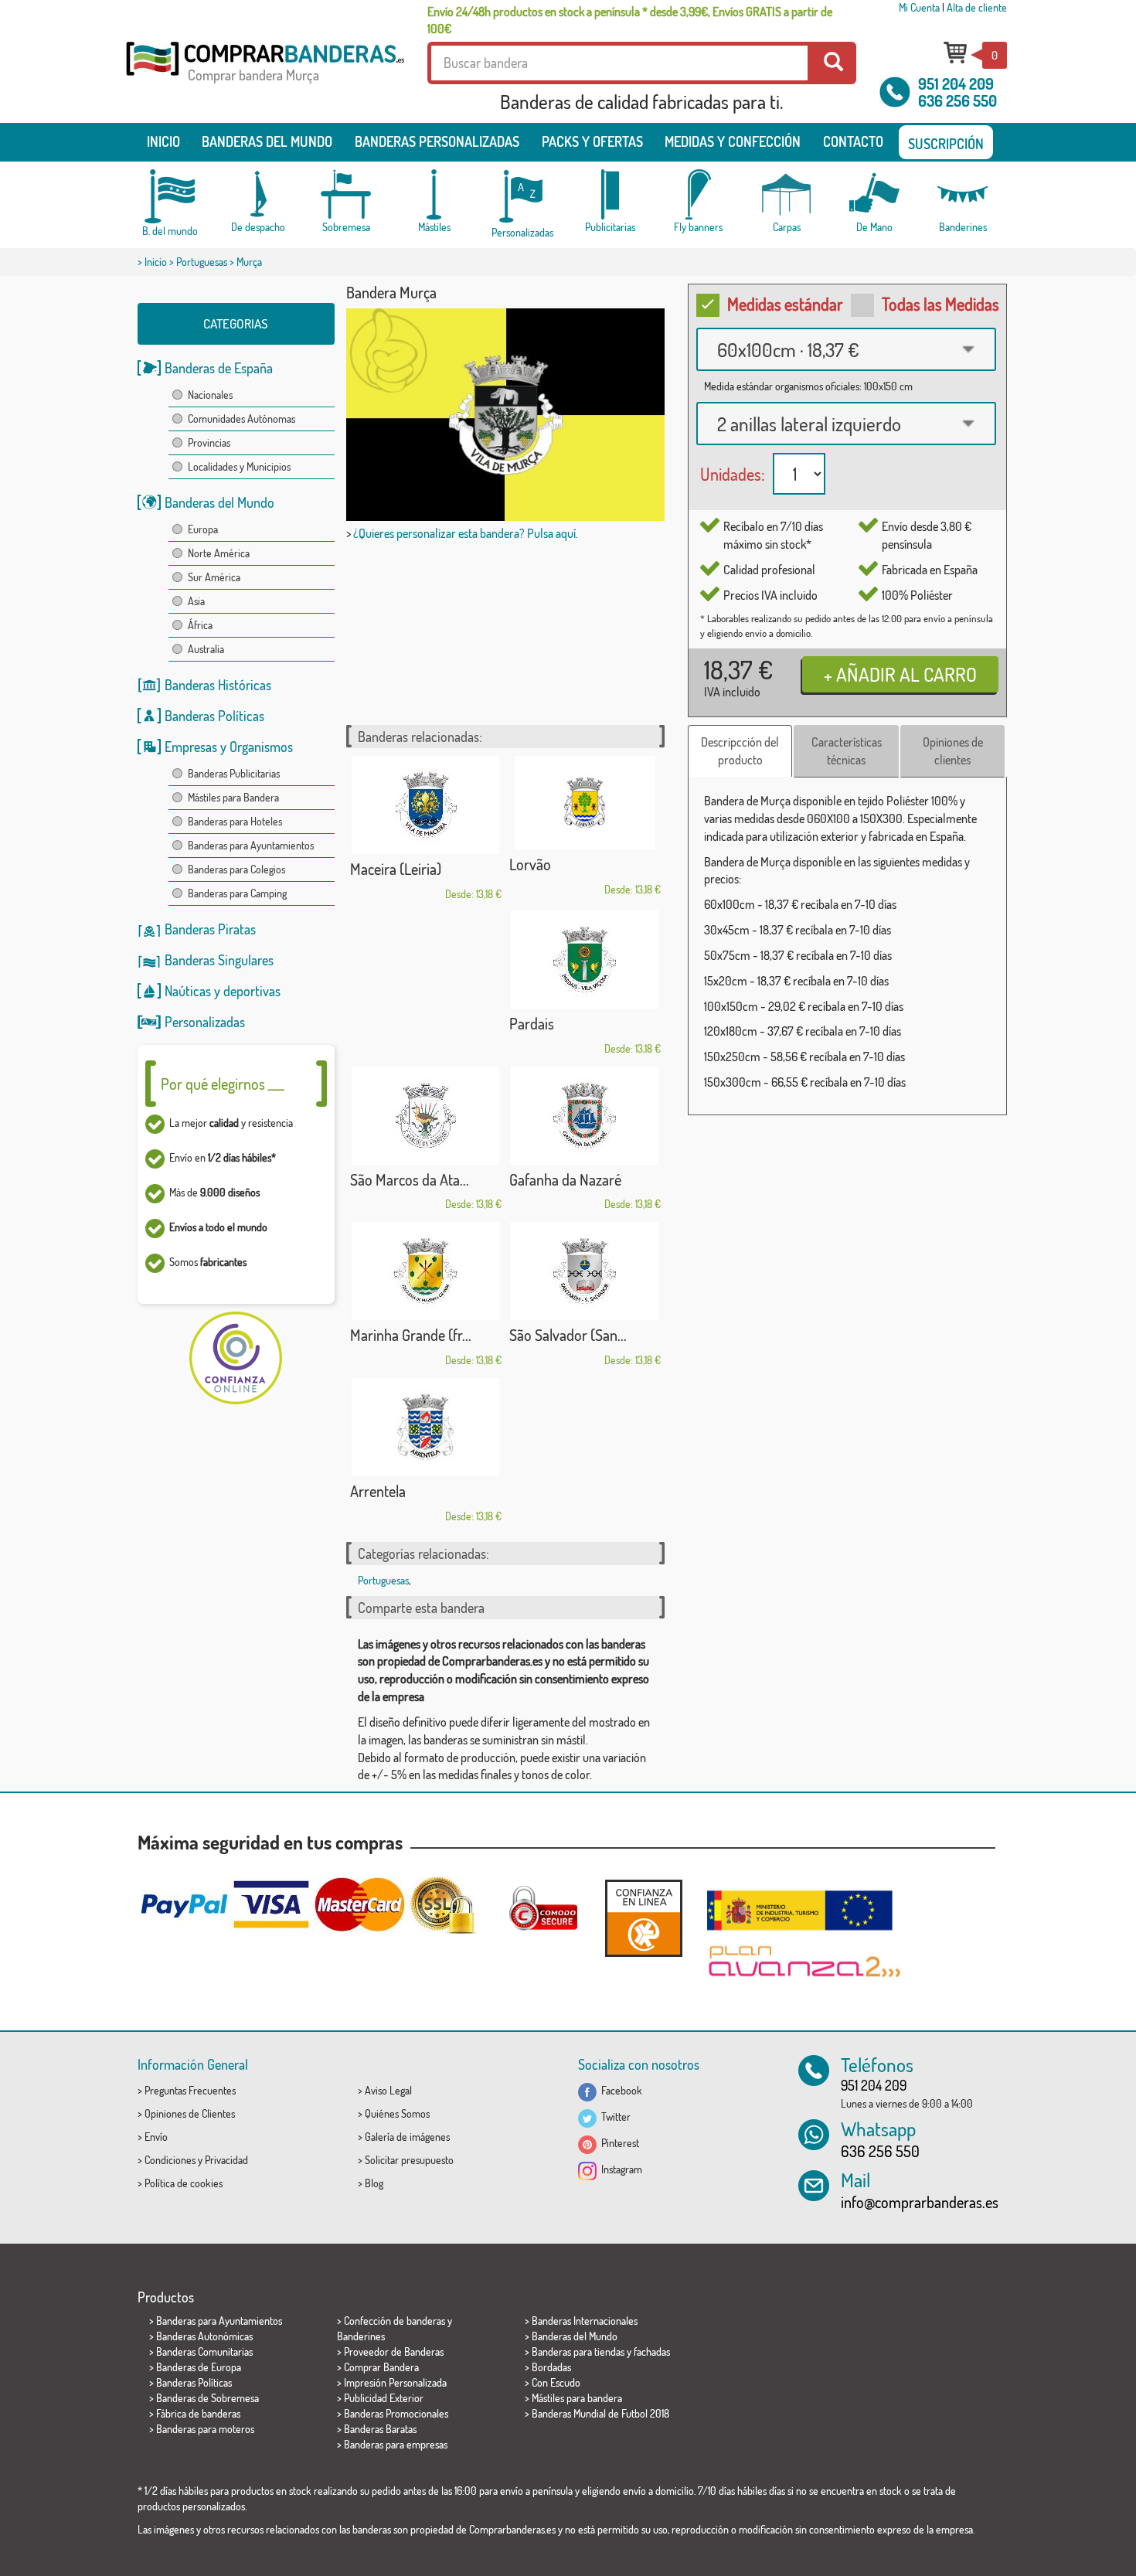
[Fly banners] (699, 194)
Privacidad (226, 2160)
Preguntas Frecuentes (190, 2090)
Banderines (361, 2336)
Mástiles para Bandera (233, 797)
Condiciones (170, 2160)
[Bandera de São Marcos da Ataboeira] (426, 1116)
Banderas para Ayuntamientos (251, 845)
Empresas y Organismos (229, 747)
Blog (374, 2183)
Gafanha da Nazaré (565, 1179)
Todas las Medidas (940, 304)
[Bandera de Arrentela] (426, 1427)
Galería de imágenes (407, 2137)
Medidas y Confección (733, 141)
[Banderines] (963, 194)
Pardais (532, 1023)
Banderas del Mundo (219, 502)
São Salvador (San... (568, 1335)
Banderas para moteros (205, 2429)
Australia (206, 649)
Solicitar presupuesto (409, 2160)
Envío (156, 2137)
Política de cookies (184, 2183)
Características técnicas (847, 751)
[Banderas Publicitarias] (611, 194)
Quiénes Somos (397, 2113)
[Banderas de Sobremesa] (346, 194)
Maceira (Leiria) (396, 869)
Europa (203, 529)
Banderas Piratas (210, 929)
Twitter (614, 2117)
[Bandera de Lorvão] (585, 803)
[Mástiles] (434, 194)
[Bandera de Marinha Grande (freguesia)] (426, 1271)
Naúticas (188, 991)
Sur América (214, 577)
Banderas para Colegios (236, 869)
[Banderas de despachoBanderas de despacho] (258, 194)
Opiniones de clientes (953, 751)
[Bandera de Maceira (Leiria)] (426, 805)
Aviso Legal (388, 2090)
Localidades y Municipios (239, 466)
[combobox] (846, 349)
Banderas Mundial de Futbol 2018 (600, 2413)
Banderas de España (219, 368)
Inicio (163, 141)
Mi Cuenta (919, 7)
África (200, 625)
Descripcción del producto (740, 751)
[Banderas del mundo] (170, 196)
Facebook (619, 2090)
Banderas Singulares (219, 960)
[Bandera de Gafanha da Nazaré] (585, 1116)
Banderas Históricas (218, 685)
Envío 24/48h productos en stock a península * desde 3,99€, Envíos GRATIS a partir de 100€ (630, 20)
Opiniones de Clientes (190, 2113)
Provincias (209, 442)
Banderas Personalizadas (437, 141)
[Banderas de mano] (875, 194)
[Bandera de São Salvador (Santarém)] (585, 1271)
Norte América (219, 553)
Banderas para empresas (396, 2444)
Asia (196, 601)
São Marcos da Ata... (410, 1179)
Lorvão (530, 864)
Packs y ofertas (592, 141)
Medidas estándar (785, 304)
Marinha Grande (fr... (411, 1335)
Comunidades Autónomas (241, 419)
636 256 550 (957, 100)
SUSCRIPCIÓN (946, 144)
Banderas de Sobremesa (207, 2398)
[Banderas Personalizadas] (522, 197)
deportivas (252, 991)
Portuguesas (202, 262)
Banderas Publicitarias (234, 773)
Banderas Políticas (214, 716)
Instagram (619, 2169)
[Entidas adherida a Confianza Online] (644, 1918)
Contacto (853, 141)
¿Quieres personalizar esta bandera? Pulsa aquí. (466, 533)
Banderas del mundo (267, 141)
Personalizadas (205, 1022)
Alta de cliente (977, 7)
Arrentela (378, 1491)
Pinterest (618, 2143)
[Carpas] (787, 194)
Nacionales (210, 395)
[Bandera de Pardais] (585, 960)
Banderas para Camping (237, 893)
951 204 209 (956, 83)
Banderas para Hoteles (235, 821)
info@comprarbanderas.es (920, 2202)
